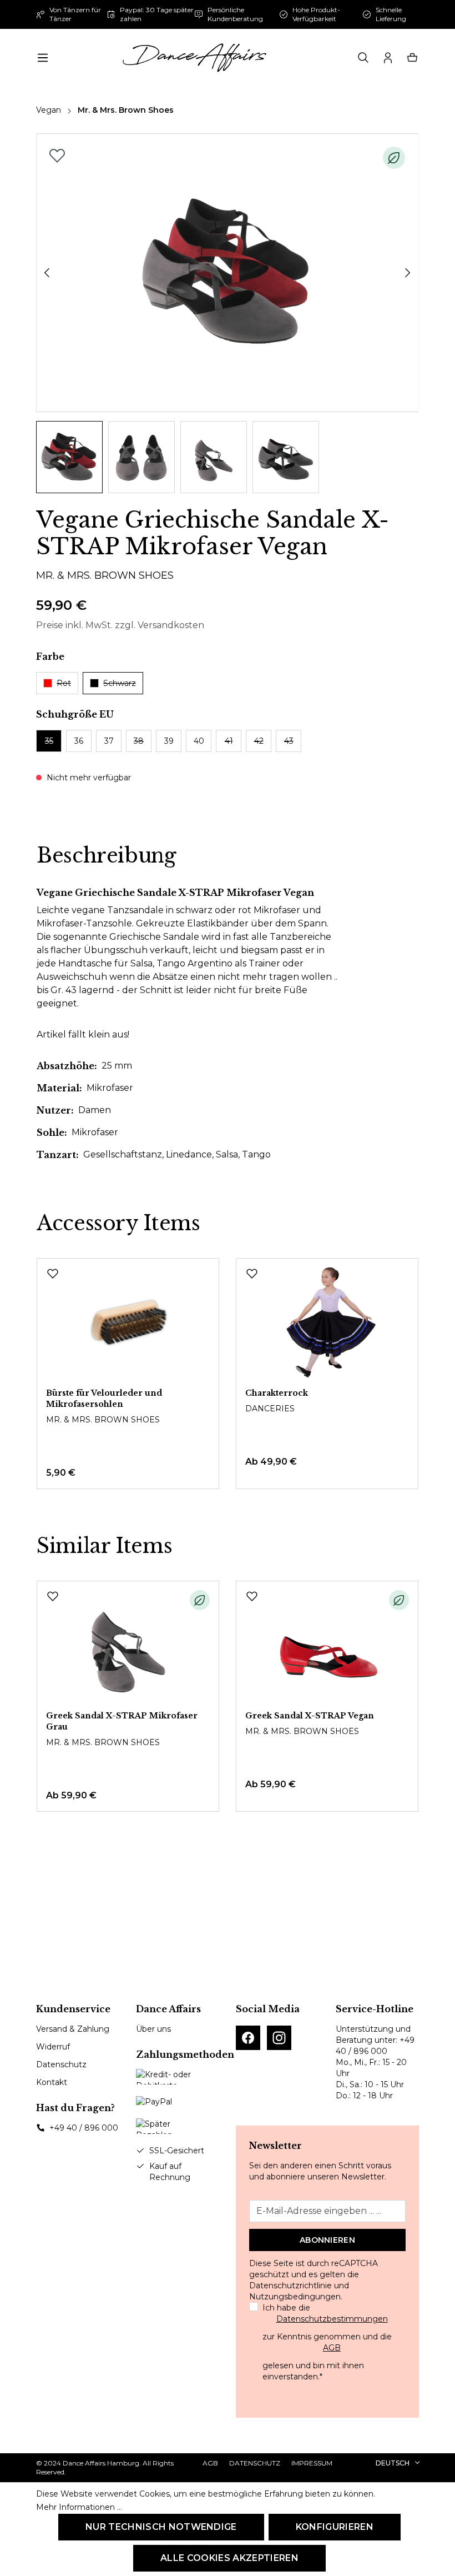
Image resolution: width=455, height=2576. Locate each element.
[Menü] (43, 58)
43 (289, 741)
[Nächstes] (408, 273)
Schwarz (120, 683)
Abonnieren (327, 2240)
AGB (332, 2348)
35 (49, 741)
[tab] (107, 856)
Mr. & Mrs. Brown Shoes (105, 575)
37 (109, 741)
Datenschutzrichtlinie (290, 2286)
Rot (64, 683)
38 (139, 741)
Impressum (312, 2463)
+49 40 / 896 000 (84, 2128)
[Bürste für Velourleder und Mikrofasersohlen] (128, 1323)
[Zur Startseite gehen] (194, 58)
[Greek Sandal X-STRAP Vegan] (327, 1646)
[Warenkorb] (412, 58)
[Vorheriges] (47, 273)
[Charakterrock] (327, 1323)
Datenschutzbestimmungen (332, 2319)
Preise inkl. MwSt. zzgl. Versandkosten (120, 625)
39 (169, 741)
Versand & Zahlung (73, 2029)
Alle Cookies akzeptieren (229, 2558)
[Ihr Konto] (388, 58)
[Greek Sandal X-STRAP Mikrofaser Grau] (128, 1646)
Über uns (153, 2029)
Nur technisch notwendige (161, 2527)
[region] (228, 313)
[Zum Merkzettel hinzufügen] (57, 156)
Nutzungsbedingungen (295, 2297)
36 (79, 741)
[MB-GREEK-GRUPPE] (227, 273)
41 (229, 741)
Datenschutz (61, 2064)
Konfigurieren (335, 2527)
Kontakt (52, 2082)
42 (259, 741)
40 (199, 741)
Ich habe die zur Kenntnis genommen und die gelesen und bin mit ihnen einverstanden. (327, 2342)
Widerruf (53, 2047)
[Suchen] (363, 58)
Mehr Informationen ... (79, 2507)
